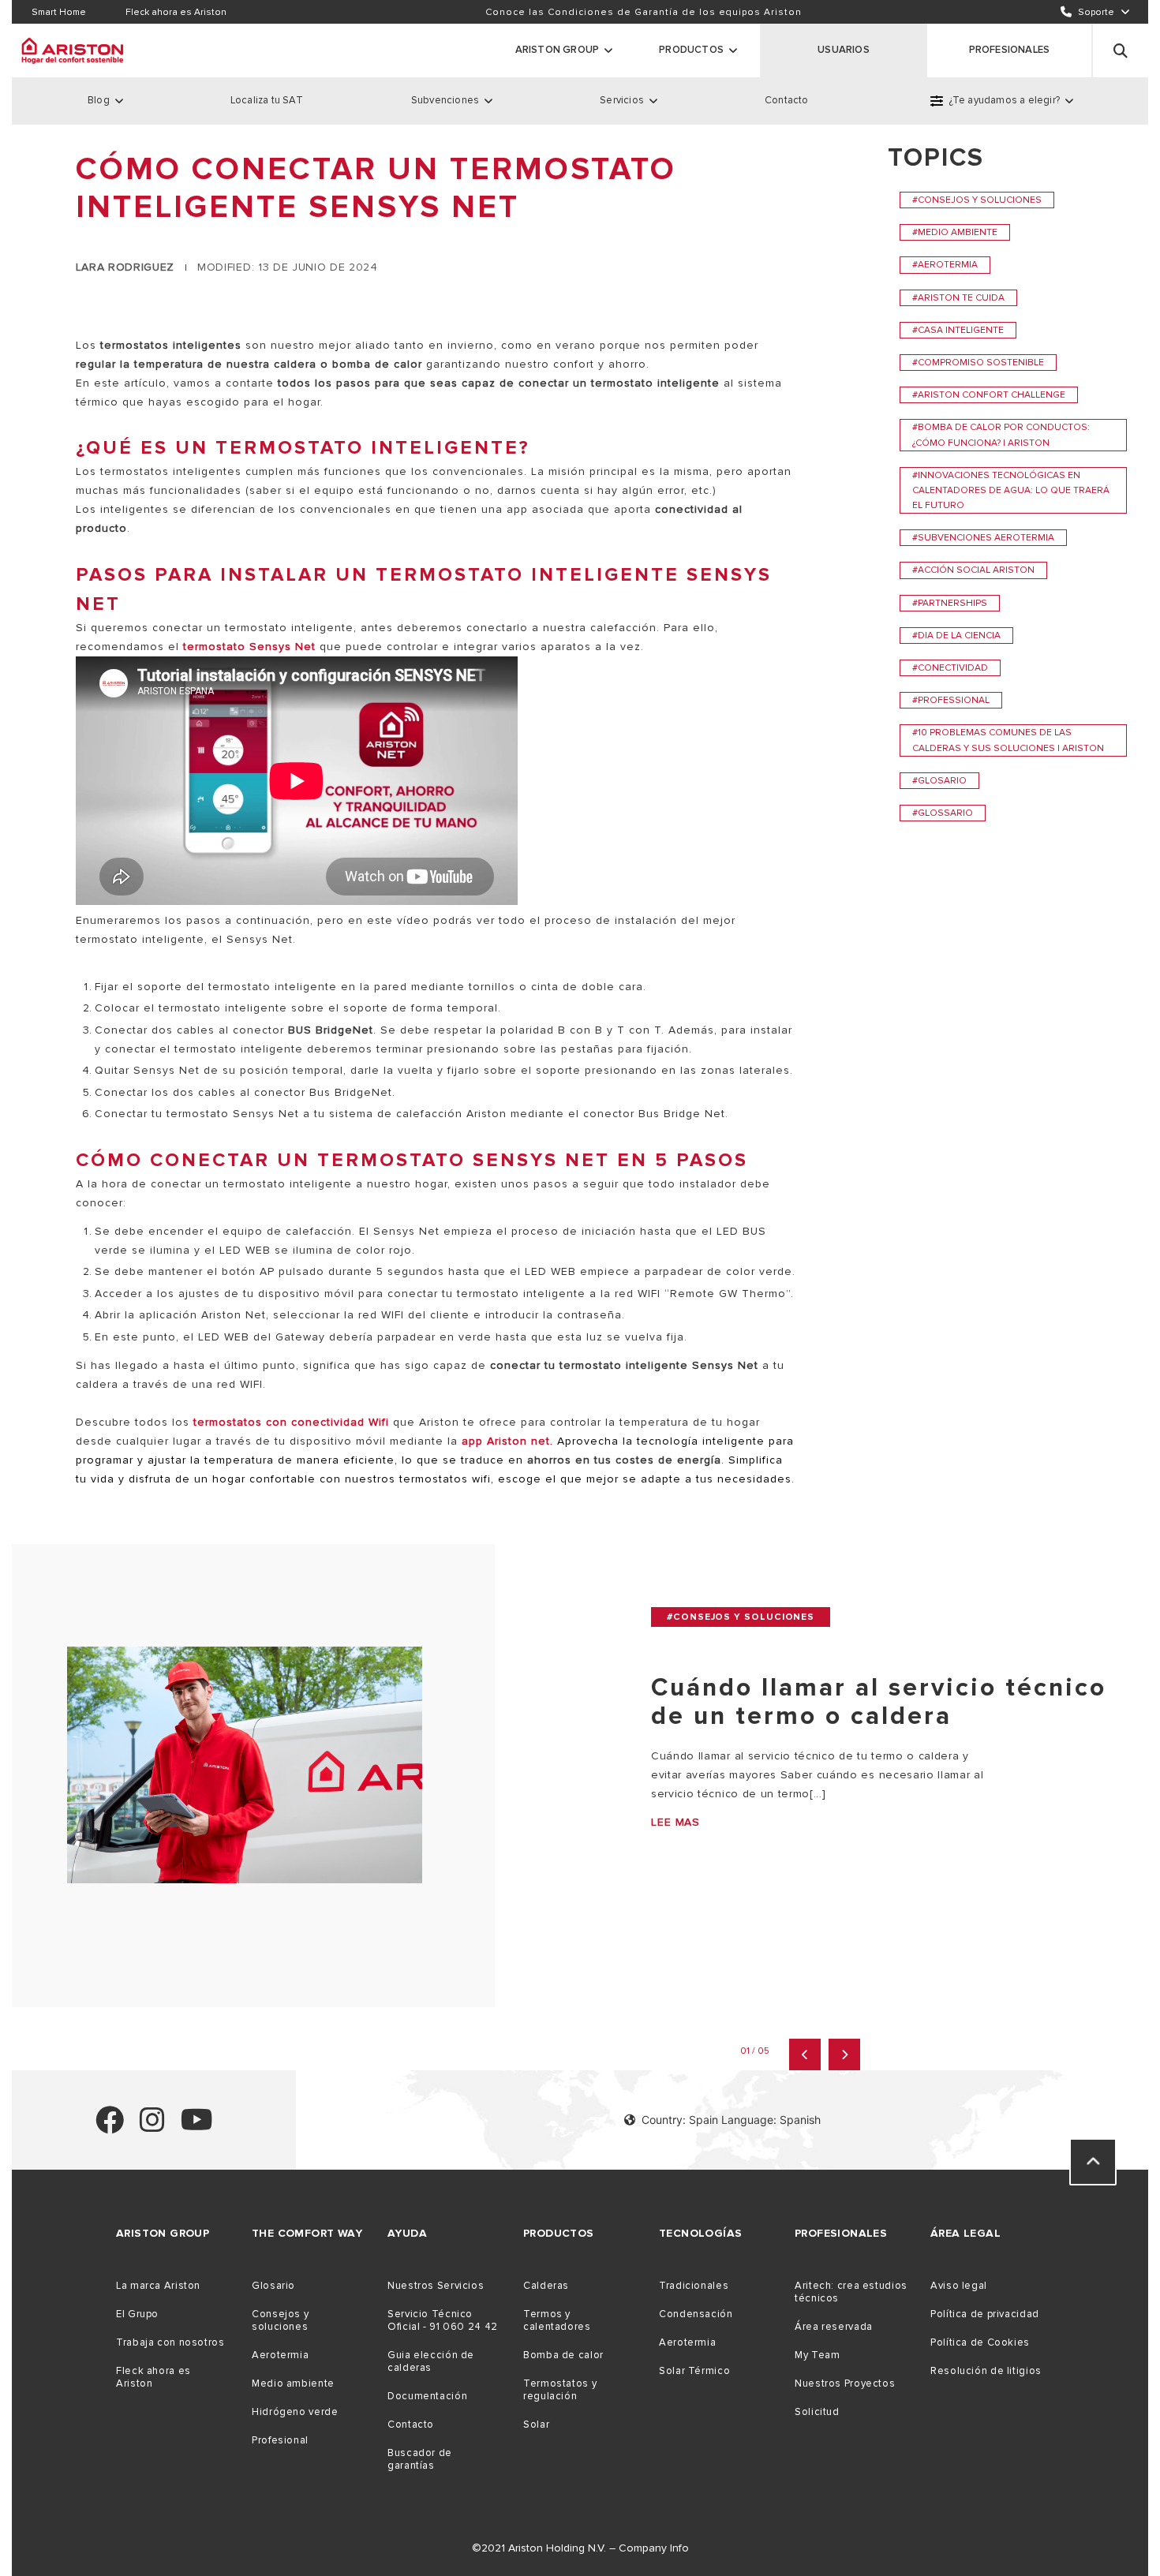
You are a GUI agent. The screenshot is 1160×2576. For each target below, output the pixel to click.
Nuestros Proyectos (845, 2383)
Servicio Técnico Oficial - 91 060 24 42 (443, 2320)
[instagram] (152, 2127)
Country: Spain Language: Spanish (731, 2120)
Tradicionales (694, 2286)
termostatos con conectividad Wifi (291, 1422)
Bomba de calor (563, 2355)
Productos (691, 50)
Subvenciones (445, 100)
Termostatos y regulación (560, 2390)
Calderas (546, 2286)
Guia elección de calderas (431, 2361)
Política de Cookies (980, 2342)
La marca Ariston (158, 2286)
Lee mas (675, 1822)
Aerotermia (280, 2355)
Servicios (622, 100)
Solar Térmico (694, 2371)
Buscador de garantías (420, 2459)
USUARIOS (844, 50)
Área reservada (834, 2327)
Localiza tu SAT (267, 100)
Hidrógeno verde (295, 2412)
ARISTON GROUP (558, 50)
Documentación (427, 2396)
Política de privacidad (985, 2314)
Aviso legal (959, 2286)
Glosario (273, 2286)
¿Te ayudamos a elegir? (1004, 100)
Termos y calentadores (557, 2320)
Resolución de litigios (986, 2371)
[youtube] (197, 2127)
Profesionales (1010, 50)
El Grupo (137, 2314)
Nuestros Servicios (436, 2286)
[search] (1121, 50)
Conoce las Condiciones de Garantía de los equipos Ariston (644, 12)
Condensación (696, 2314)
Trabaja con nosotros (170, 2342)
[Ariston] (73, 50)
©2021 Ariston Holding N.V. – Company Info (580, 2548)
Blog (99, 100)
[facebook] (110, 2127)
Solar (536, 2425)
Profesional (280, 2440)
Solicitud (817, 2412)
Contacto (787, 100)
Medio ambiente (293, 2383)
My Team (817, 2355)
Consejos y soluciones (280, 2320)
